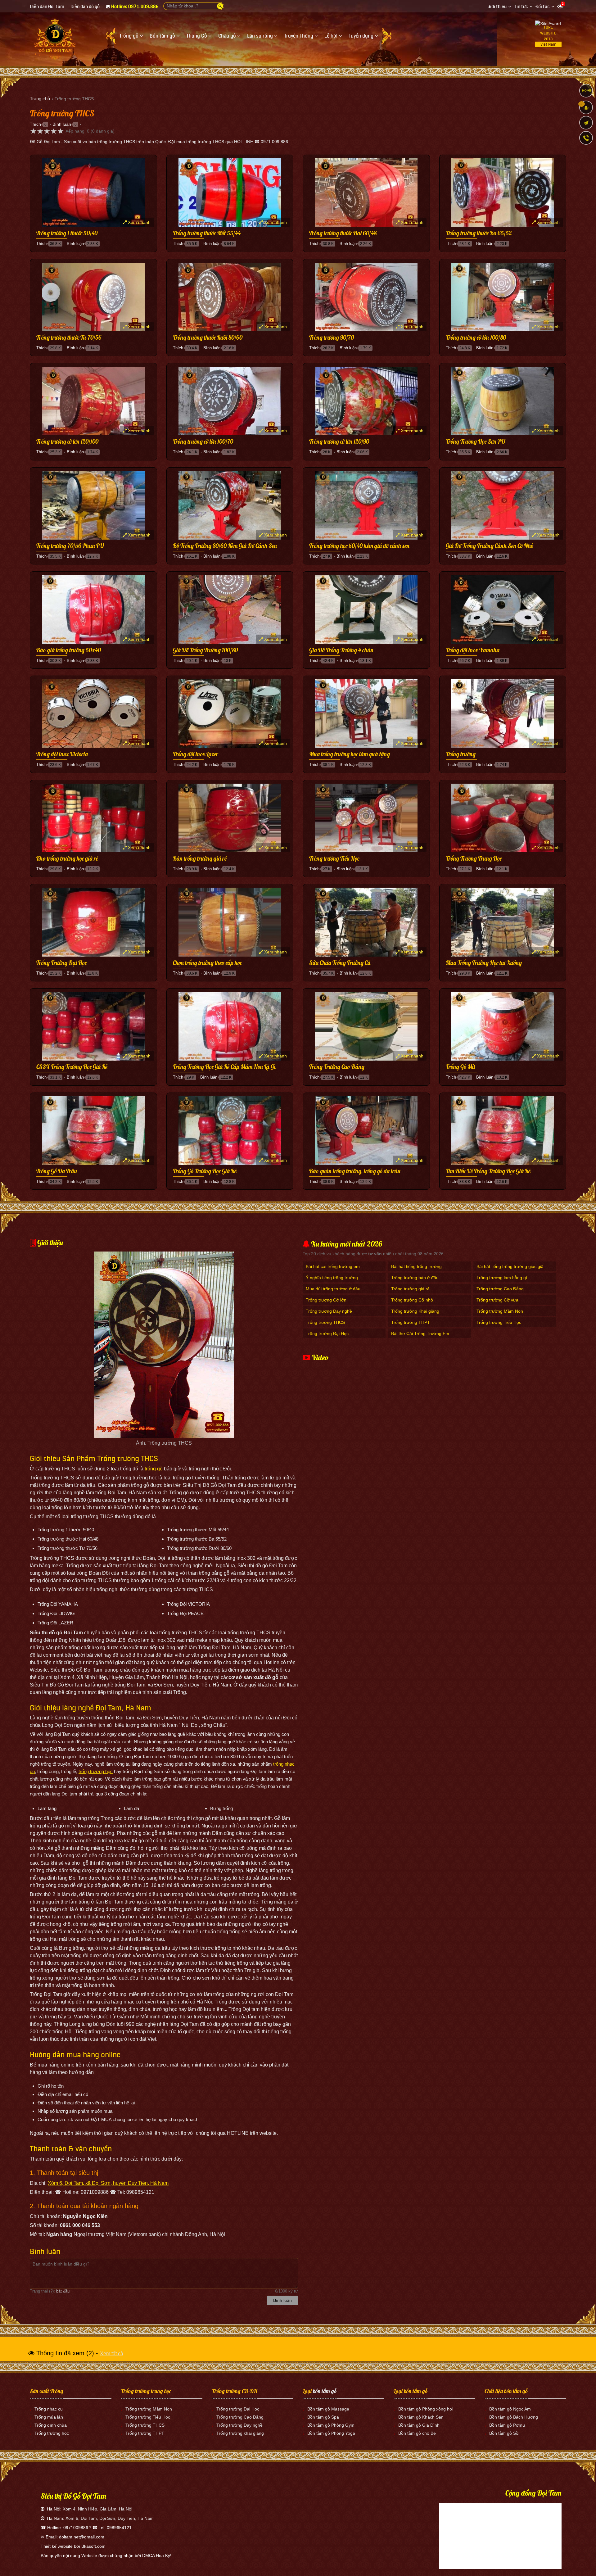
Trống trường (461, 754)
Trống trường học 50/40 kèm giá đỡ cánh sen (359, 546)
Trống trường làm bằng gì (502, 1278)
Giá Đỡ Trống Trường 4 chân (341, 650)
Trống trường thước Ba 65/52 (479, 233)
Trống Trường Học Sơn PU (476, 442)
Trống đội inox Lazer (196, 754)
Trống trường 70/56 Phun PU (70, 546)
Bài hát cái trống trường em (333, 1266)
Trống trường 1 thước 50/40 (67, 233)
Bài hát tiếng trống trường (416, 1266)
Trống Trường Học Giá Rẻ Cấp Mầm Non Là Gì (224, 1067)
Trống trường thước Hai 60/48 (343, 233)
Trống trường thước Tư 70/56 (69, 338)
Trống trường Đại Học (327, 1333)
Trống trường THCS (325, 1322)
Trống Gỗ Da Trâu (57, 1171)
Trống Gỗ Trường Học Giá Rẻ (205, 1171)
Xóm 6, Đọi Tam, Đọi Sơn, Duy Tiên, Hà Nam (110, 2518)
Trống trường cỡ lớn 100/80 (476, 338)
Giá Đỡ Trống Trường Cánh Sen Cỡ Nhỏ (490, 546)
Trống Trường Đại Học (61, 963)
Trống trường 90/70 (332, 338)
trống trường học (96, 1771)
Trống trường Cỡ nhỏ (412, 1300)
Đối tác (543, 7)
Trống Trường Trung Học (474, 859)
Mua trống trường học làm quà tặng (350, 754)
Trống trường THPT (411, 1322)
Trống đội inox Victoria (62, 754)
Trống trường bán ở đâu (415, 1278)
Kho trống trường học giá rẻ (67, 859)
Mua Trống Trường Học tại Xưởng (484, 963)
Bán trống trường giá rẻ (200, 859)
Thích (35, 124)
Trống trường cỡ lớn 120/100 (67, 442)
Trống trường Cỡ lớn (326, 1300)
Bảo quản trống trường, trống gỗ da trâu (355, 1171)
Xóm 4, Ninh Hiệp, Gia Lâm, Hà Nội (97, 2509)
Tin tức (521, 7)
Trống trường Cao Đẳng (500, 1289)
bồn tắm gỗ (325, 2391)
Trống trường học (52, 2433)
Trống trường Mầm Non (500, 1311)
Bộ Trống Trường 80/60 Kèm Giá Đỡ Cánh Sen (225, 546)
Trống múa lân (49, 2417)
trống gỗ (154, 1469)
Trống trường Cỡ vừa (497, 1300)
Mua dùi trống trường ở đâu (333, 1289)
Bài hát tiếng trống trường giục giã (510, 1266)
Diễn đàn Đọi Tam (47, 7)
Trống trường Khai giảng (415, 1311)
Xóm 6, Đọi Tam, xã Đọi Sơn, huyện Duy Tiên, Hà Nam (108, 2183)
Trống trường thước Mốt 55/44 (207, 233)
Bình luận (62, 124)
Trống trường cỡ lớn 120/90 (339, 442)
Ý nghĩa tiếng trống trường (332, 1278)
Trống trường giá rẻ (410, 1289)
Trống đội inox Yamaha (473, 650)
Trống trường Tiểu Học (334, 859)
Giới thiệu (497, 7)
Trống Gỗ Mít (461, 1067)
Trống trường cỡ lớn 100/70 (203, 442)
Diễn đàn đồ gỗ (85, 7)
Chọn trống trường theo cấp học (207, 963)
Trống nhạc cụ (49, 2409)
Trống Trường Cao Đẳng (337, 1067)
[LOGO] (55, 37)
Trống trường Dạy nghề (329, 1311)
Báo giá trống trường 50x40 (69, 650)
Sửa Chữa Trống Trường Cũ (340, 963)
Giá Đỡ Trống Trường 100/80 (205, 650)
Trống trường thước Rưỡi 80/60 (208, 338)
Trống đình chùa (51, 2425)
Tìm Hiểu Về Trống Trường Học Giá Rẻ (488, 1171)
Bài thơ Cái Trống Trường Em (420, 1333)
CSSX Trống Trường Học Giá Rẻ (72, 1067)
